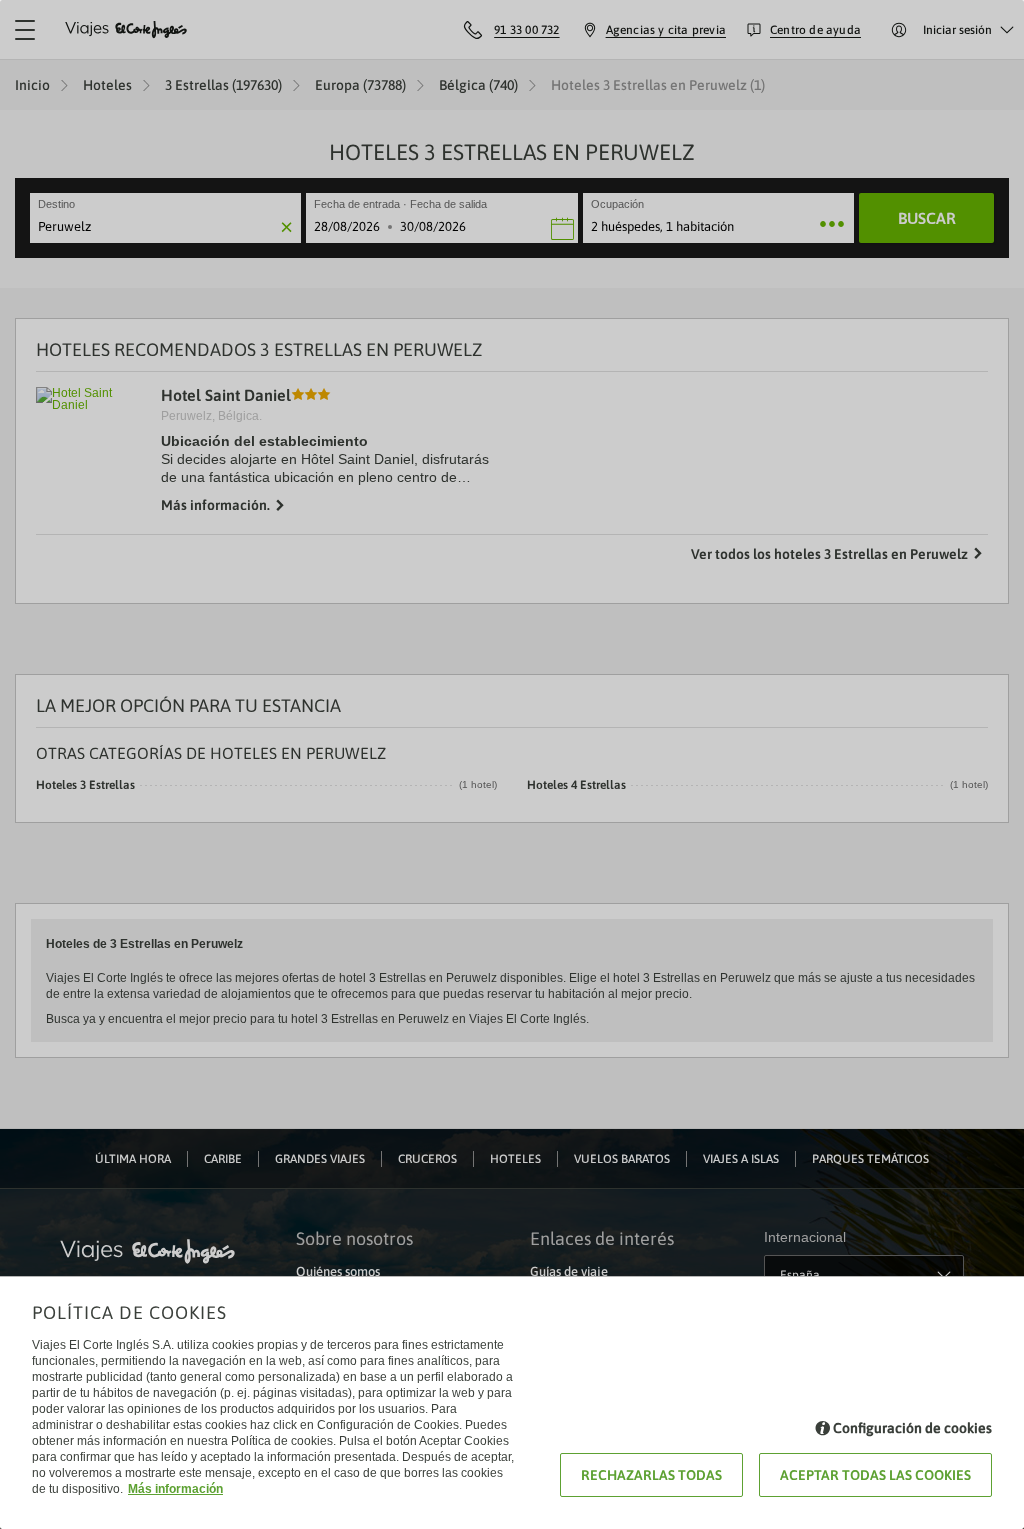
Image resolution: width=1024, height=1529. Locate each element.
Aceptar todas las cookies (875, 1475)
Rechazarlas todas (651, 1475)
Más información (175, 1489)
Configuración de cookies (912, 1428)
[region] (512, 764)
